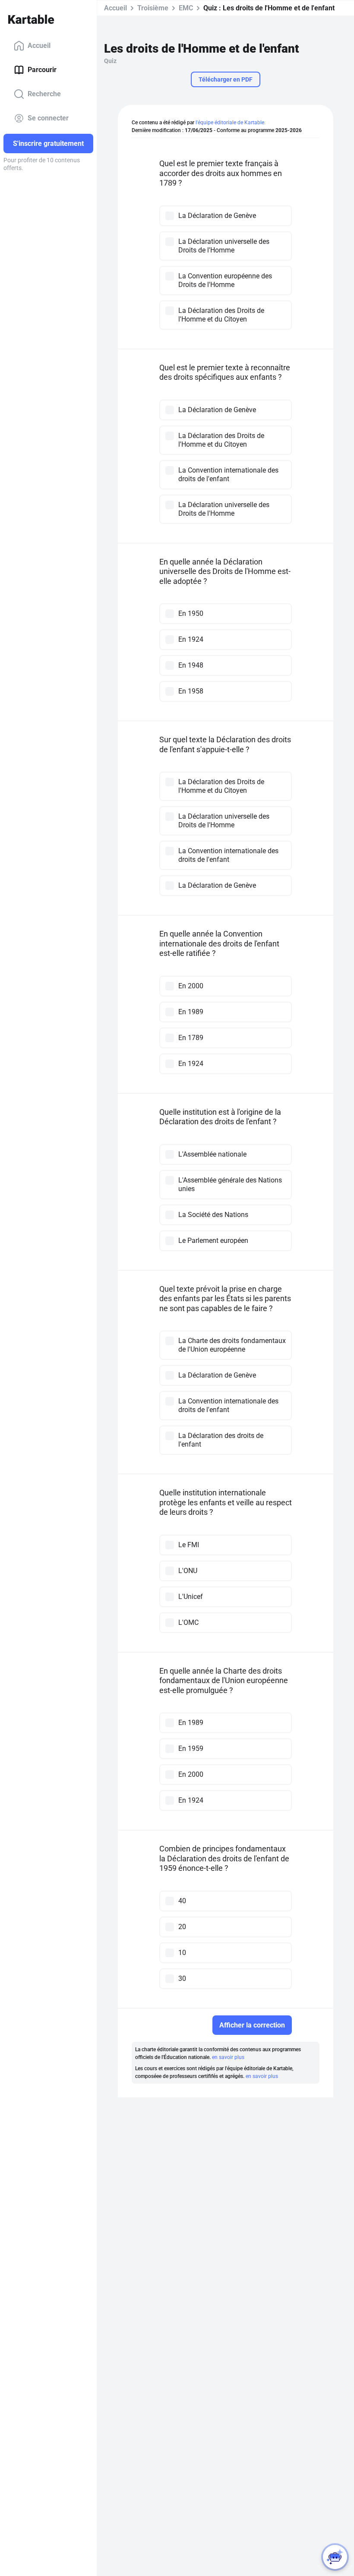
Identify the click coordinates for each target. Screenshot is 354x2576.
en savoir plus (228, 2057)
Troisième (153, 8)
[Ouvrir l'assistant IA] (335, 2557)
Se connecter (48, 118)
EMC (186, 8)
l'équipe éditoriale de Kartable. (231, 123)
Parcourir (42, 70)
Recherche (44, 94)
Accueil (39, 46)
